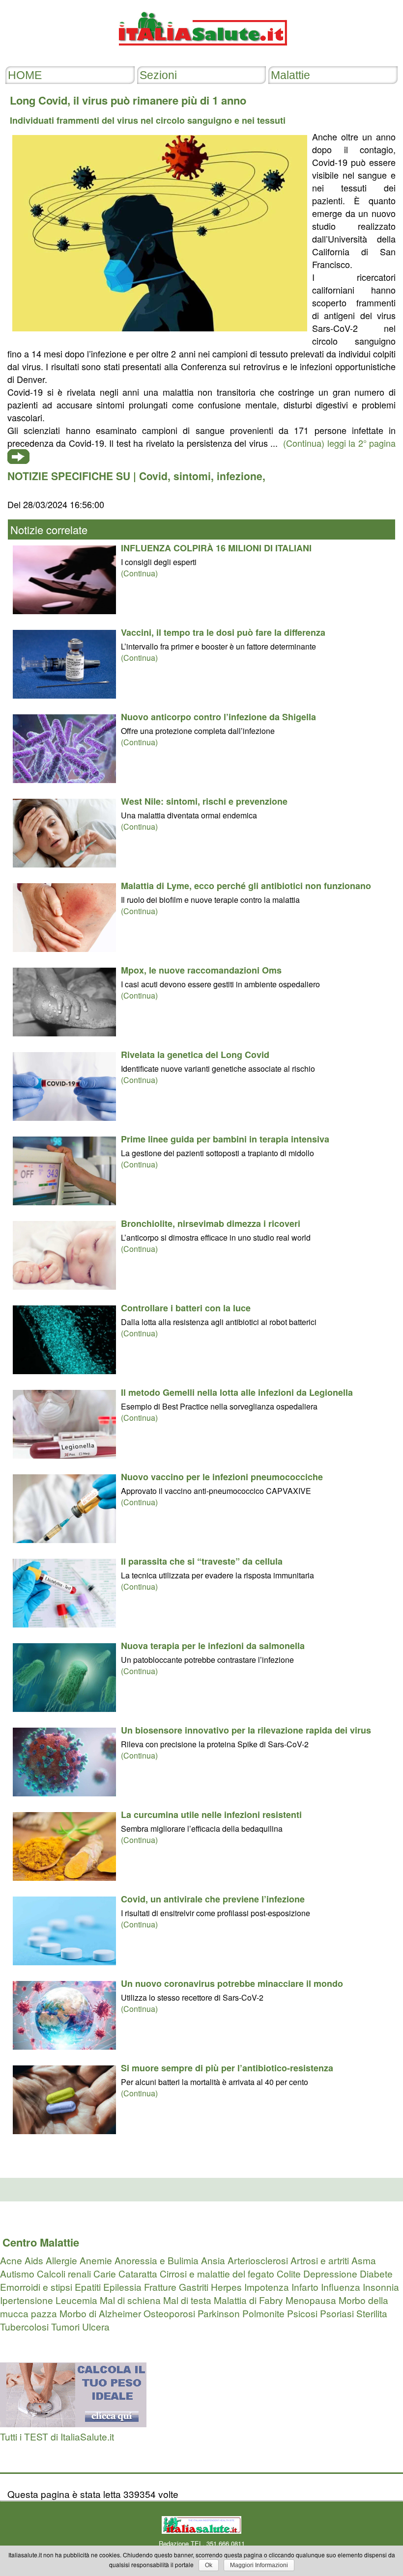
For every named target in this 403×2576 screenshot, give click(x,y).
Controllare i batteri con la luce (186, 1308)
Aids (34, 2260)
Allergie (61, 2260)
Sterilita (372, 2313)
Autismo (17, 2273)
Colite (289, 2273)
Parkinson (219, 2313)
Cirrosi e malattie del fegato (217, 2273)
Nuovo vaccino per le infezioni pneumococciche (222, 1477)
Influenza (341, 2287)
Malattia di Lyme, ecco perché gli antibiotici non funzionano (246, 886)
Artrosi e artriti (320, 2260)
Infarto (305, 2287)
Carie (105, 2273)
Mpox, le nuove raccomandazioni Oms (201, 970)
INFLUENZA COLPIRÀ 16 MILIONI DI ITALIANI (216, 548)
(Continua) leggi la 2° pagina (339, 443)
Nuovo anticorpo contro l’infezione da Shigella (218, 717)
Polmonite (263, 2313)
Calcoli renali (64, 2273)
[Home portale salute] (201, 55)
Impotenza (267, 2287)
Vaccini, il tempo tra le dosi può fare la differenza (223, 632)
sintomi (192, 476)
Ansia (213, 2260)
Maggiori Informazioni (259, 2565)
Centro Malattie (41, 2242)
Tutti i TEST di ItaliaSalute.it (57, 2436)
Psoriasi (337, 2313)
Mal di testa (187, 2300)
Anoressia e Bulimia (157, 2260)
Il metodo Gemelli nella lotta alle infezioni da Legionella (237, 1392)
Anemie (96, 2260)
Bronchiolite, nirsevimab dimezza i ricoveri (211, 1223)
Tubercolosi (24, 2326)
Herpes (226, 2287)
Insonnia (381, 2287)
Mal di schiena (130, 2300)
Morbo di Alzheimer (100, 2313)
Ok (209, 2565)
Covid (153, 476)
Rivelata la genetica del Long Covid (195, 1055)
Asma (364, 2260)
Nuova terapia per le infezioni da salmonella (213, 1646)
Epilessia (122, 2287)
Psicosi (302, 2313)
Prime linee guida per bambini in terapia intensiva (225, 1139)
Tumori (65, 2326)
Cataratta (138, 2273)
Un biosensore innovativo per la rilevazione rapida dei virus (246, 1730)
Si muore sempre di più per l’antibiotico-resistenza (227, 2068)
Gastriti (194, 2287)
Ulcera (96, 2326)
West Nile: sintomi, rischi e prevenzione (204, 801)
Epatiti (88, 2287)
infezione (240, 476)
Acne (11, 2260)
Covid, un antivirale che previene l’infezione (213, 1899)
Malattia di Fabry (248, 2300)
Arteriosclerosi (258, 2260)
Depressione (330, 2273)
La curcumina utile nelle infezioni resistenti (211, 1815)
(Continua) (139, 573)
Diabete (376, 2273)
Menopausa (311, 2300)
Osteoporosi (169, 2313)
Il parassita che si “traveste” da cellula (202, 1561)
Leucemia (76, 2300)
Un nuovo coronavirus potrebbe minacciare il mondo (232, 1983)
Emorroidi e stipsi (36, 2287)
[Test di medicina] (73, 2423)
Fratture (160, 2287)
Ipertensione (27, 2300)
